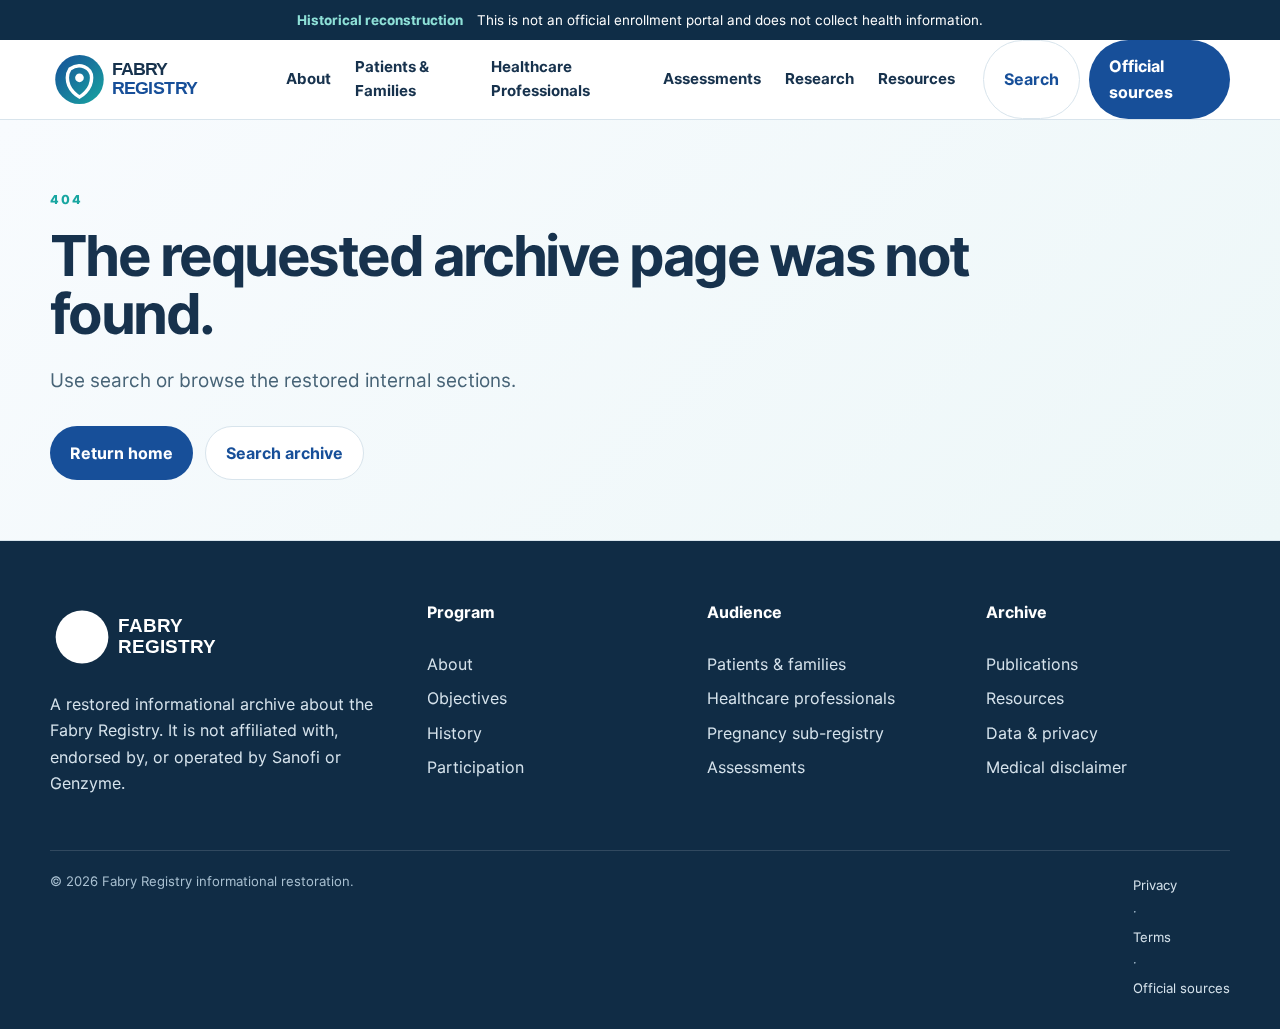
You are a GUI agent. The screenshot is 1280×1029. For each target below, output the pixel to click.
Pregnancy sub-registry (795, 733)
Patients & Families (392, 79)
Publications (1032, 664)
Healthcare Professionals (540, 79)
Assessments (712, 78)
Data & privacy (1042, 733)
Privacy (1155, 885)
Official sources (1141, 79)
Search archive (284, 453)
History (454, 733)
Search (1031, 79)
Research (819, 78)
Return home (121, 453)
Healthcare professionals (801, 698)
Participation (475, 767)
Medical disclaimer (1056, 767)
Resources (916, 78)
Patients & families (776, 664)
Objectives (467, 698)
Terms (1152, 937)
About (308, 78)
